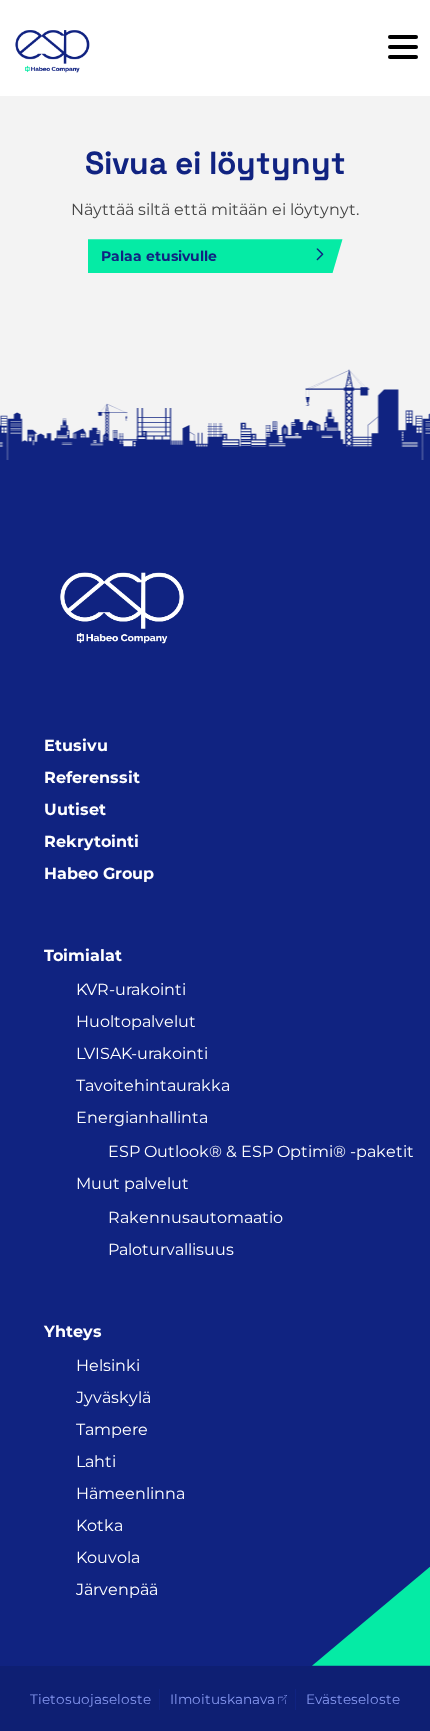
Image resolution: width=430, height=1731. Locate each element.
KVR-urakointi (131, 989)
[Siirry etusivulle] (52, 48)
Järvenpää (117, 1589)
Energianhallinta (142, 1117)
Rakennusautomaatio (195, 1217)
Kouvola (108, 1557)
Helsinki (108, 1365)
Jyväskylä (113, 1397)
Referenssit (92, 777)
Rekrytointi (91, 841)
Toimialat (83, 955)
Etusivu (76, 745)
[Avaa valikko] (403, 48)
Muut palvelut (132, 1183)
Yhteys (73, 1331)
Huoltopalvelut (136, 1021)
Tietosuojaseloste (90, 1699)
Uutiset (75, 809)
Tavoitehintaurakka (153, 1085)
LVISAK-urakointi (142, 1053)
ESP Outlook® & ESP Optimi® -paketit (261, 1151)
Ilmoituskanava (222, 1699)
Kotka (99, 1525)
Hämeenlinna (130, 1493)
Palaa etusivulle (159, 256)
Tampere (112, 1429)
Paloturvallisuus (171, 1249)
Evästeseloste (353, 1699)
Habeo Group (99, 873)
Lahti (96, 1461)
